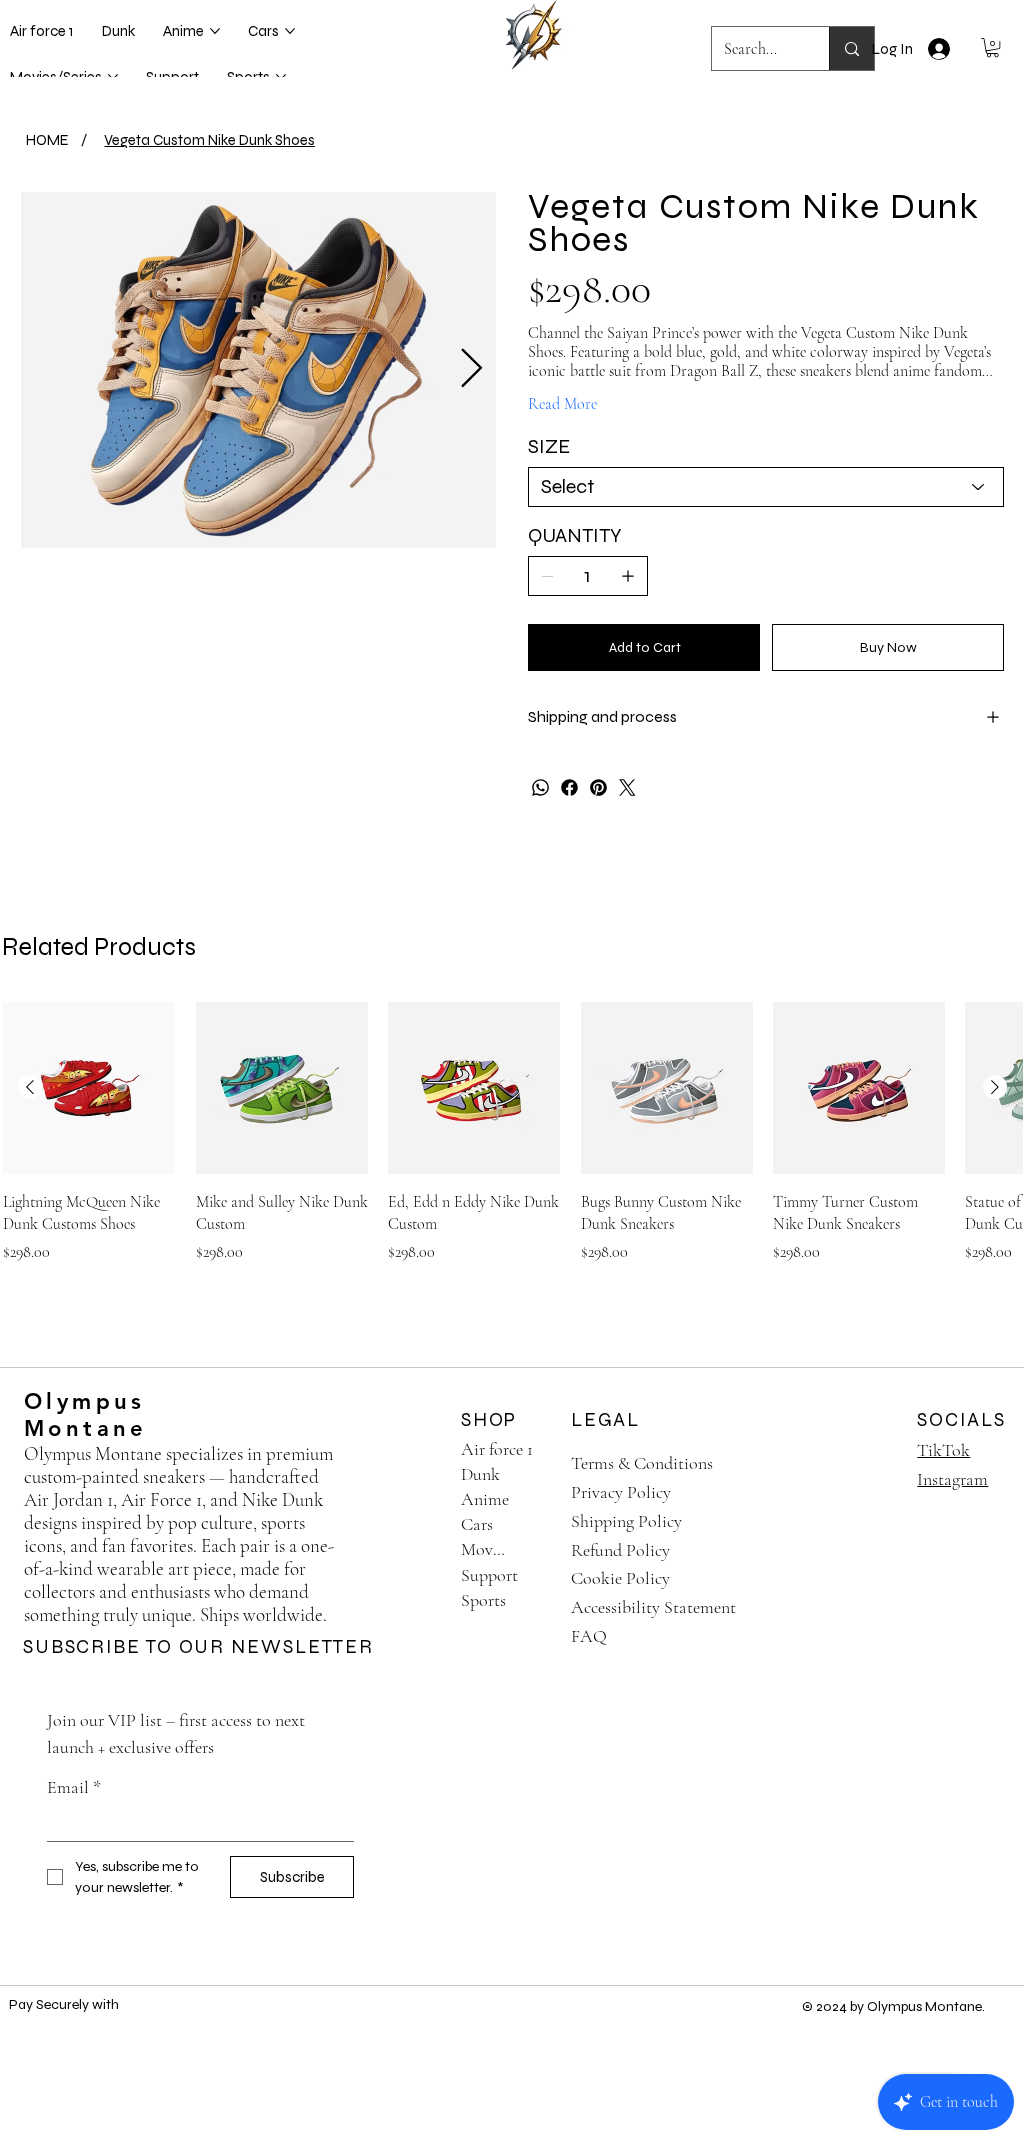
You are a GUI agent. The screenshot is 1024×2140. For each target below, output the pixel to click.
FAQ (589, 1636)
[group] (512, 1144)
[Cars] (534, 1524)
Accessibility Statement (653, 1607)
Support (489, 1575)
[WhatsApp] (540, 787)
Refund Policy (620, 1550)
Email (74, 1787)
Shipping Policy (626, 1521)
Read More (562, 404)
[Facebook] (569, 787)
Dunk (480, 1474)
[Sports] (534, 1600)
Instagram (952, 1479)
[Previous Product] (30, 1087)
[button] (992, 47)
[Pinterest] (598, 787)
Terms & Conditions (642, 1463)
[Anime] (534, 1499)
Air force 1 (497, 1449)
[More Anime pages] (215, 31)
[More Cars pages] (290, 31)
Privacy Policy (621, 1492)
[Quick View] (89, 1088)
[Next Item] (471, 369)
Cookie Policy (620, 1578)
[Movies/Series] (534, 1549)
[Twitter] (627, 787)
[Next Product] (995, 1087)
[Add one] (628, 576)
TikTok (943, 1450)
